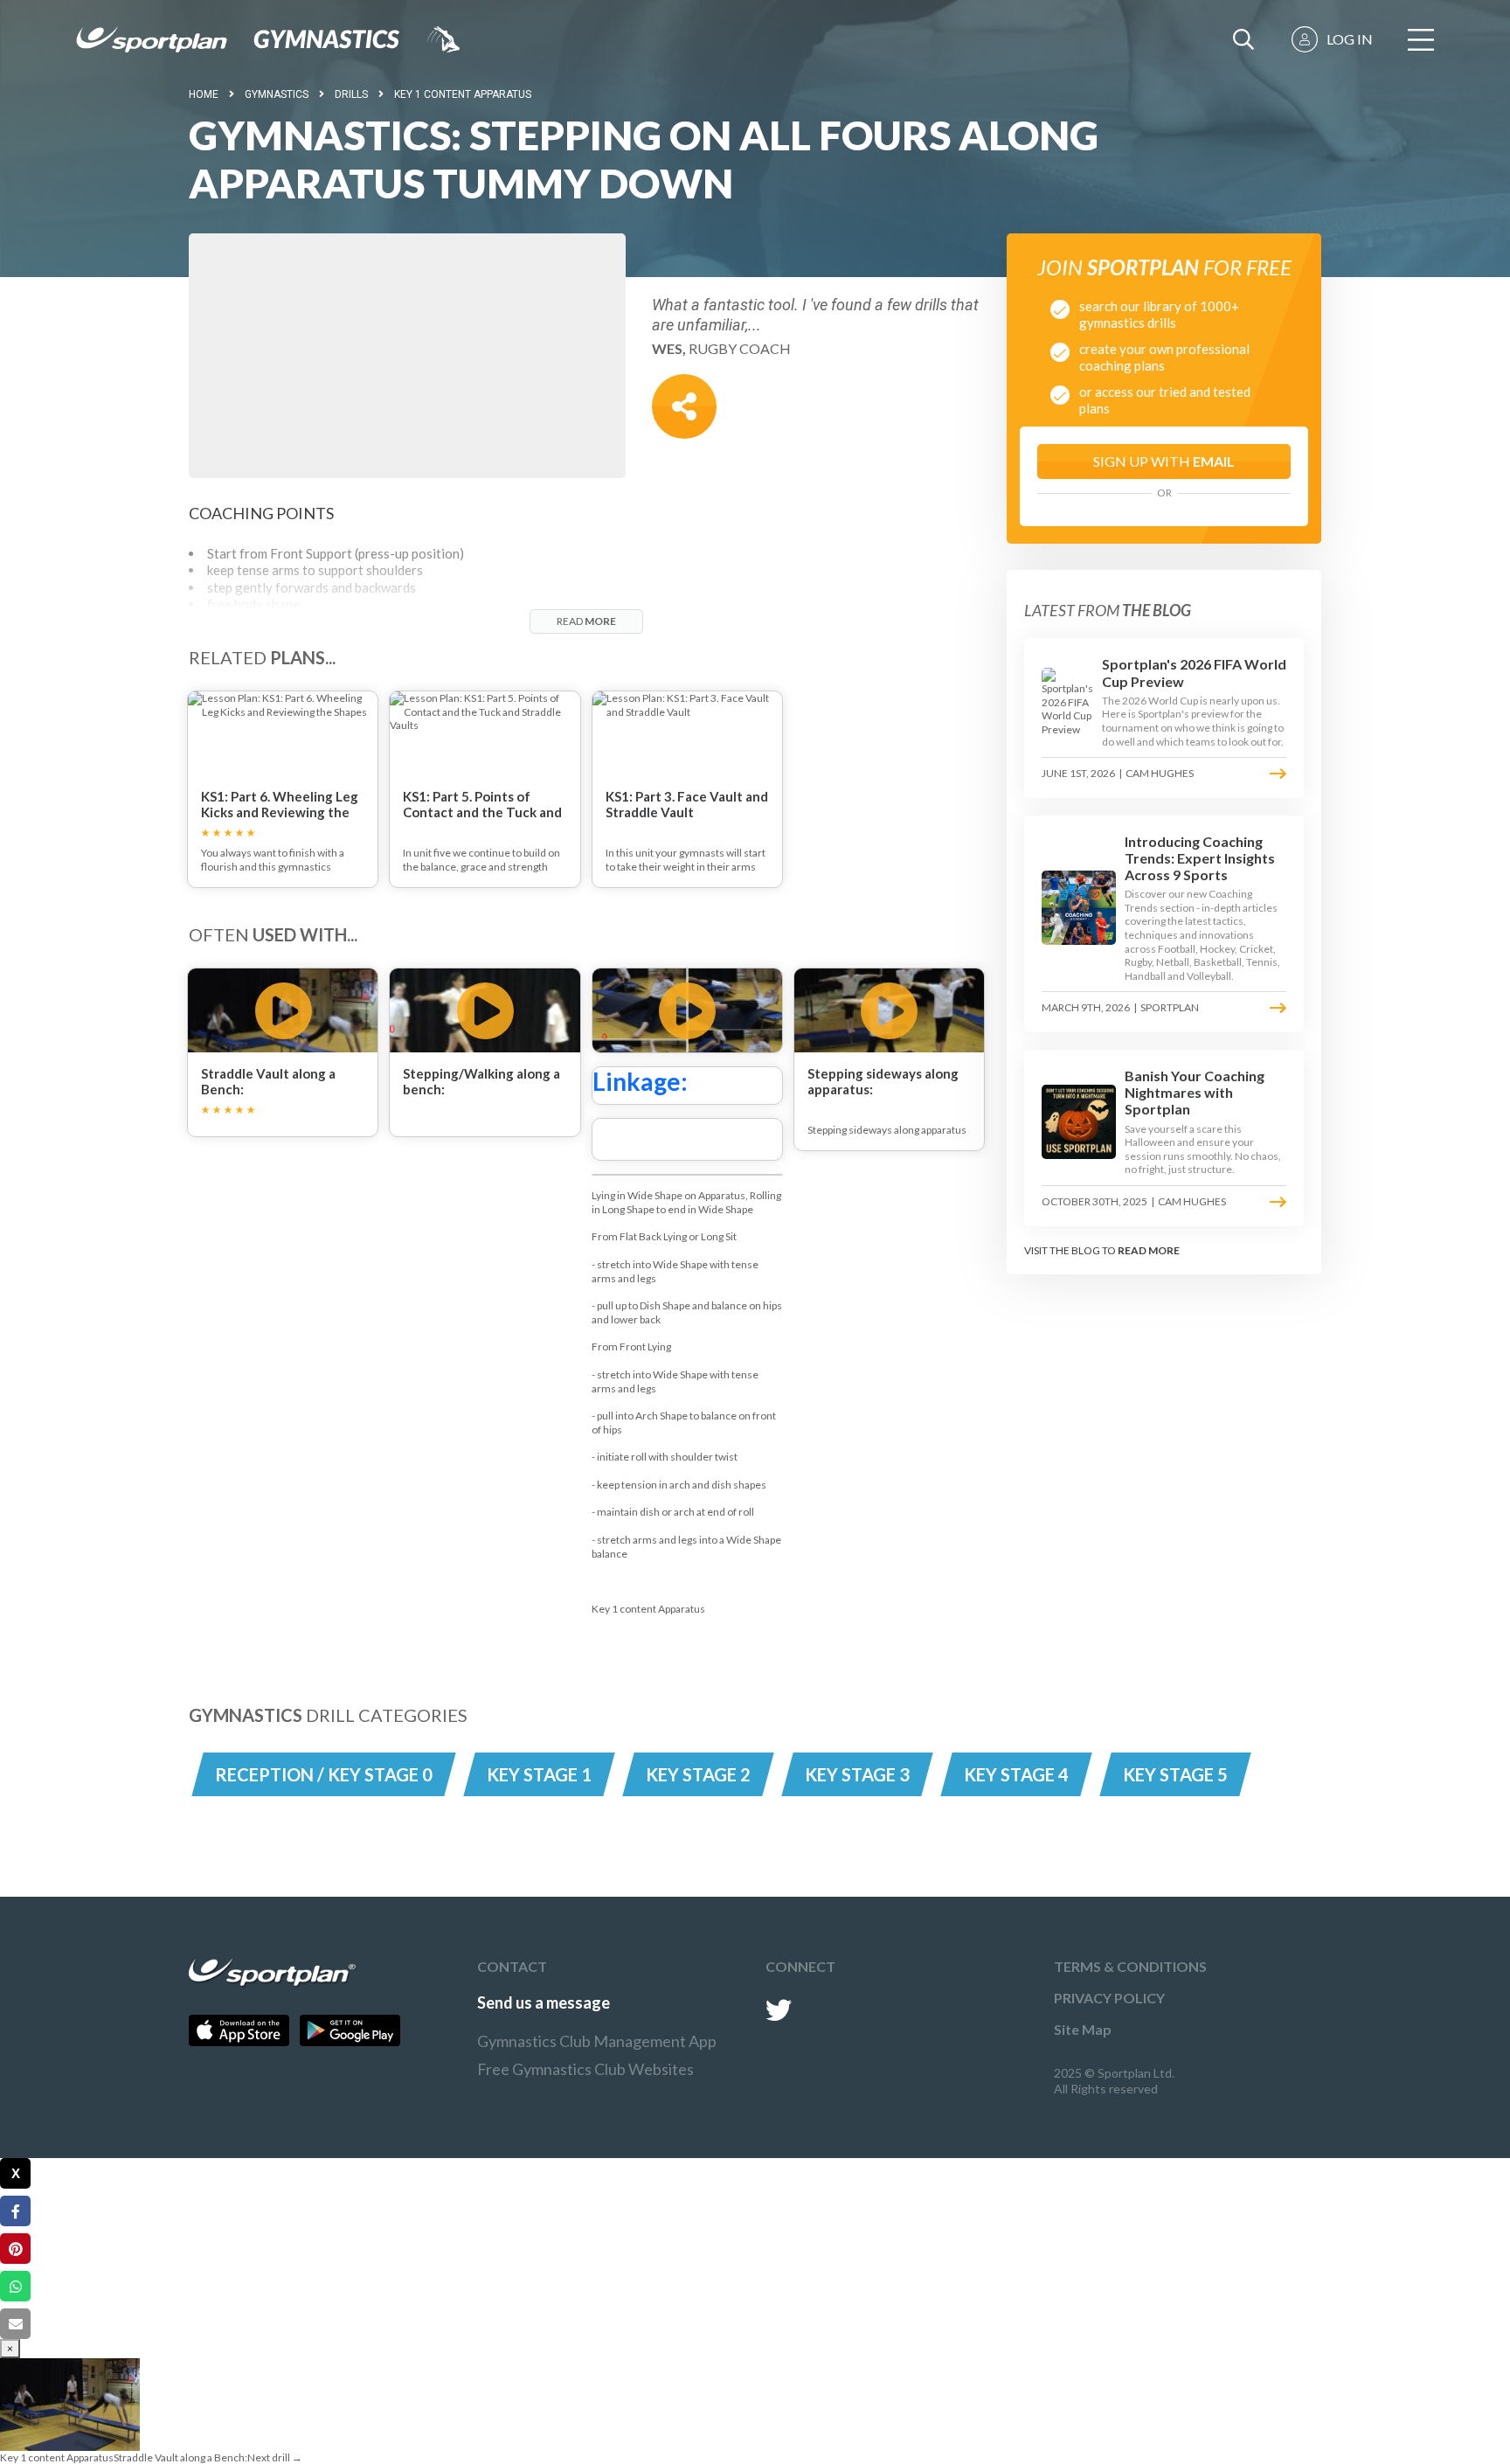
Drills (351, 94)
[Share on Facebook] (15, 2211)
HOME (204, 94)
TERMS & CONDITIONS (1130, 1966)
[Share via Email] (15, 2324)
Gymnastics (277, 94)
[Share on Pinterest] (15, 2249)
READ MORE (1149, 1250)
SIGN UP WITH (1164, 461)
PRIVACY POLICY (1109, 1998)
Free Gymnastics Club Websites (585, 2069)
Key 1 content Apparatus (463, 94)
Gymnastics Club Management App (597, 2041)
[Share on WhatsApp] (15, 2286)
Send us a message (544, 2002)
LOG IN (1350, 39)
